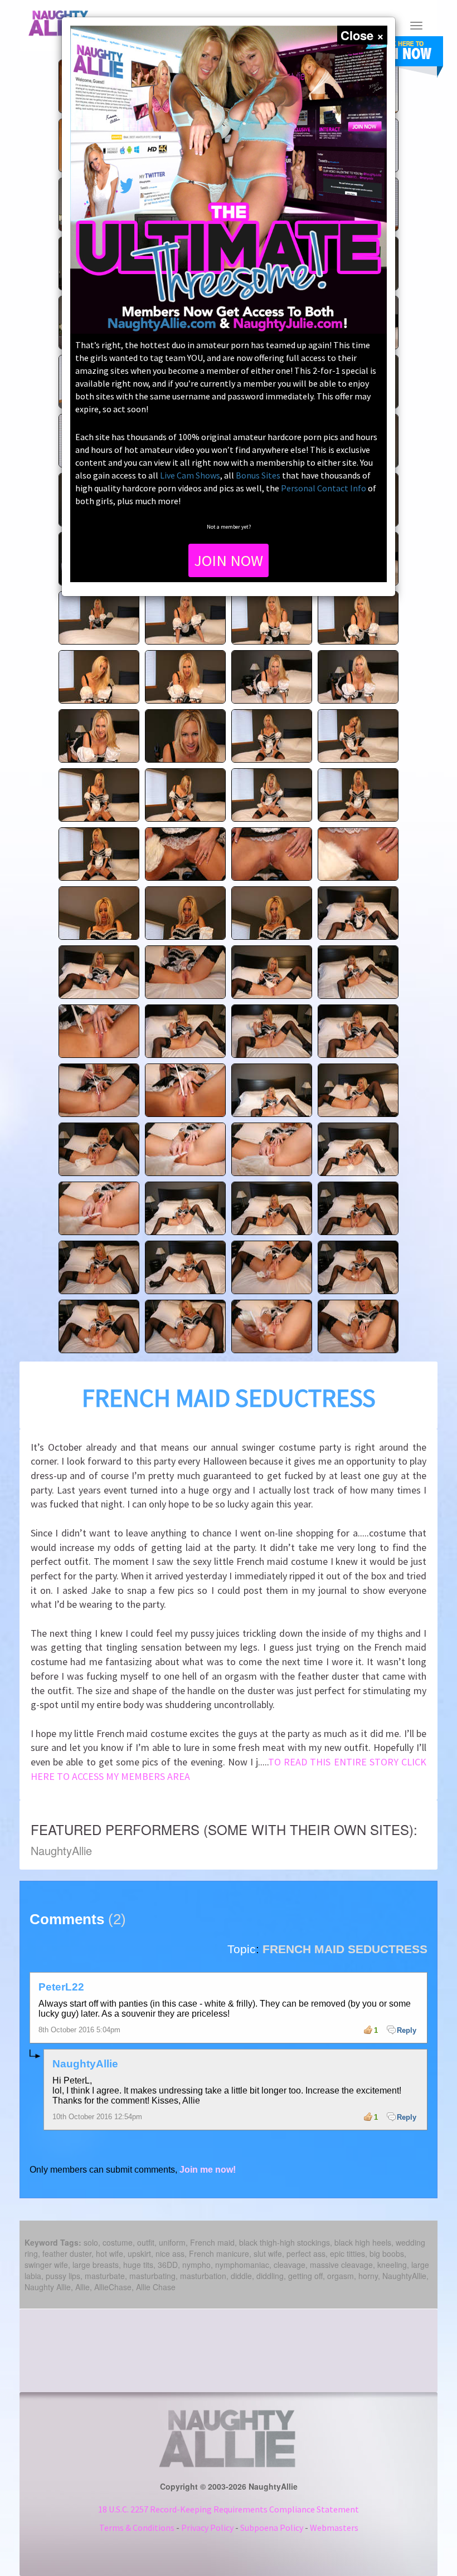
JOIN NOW (229, 560)
